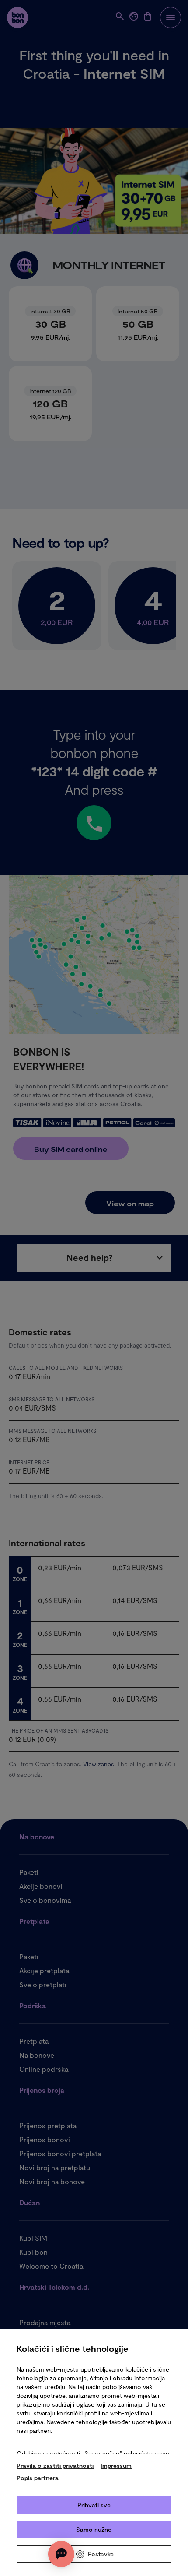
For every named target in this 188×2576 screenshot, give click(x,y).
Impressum (116, 2465)
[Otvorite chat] (61, 2554)
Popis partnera (38, 2478)
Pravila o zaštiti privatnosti (55, 2465)
